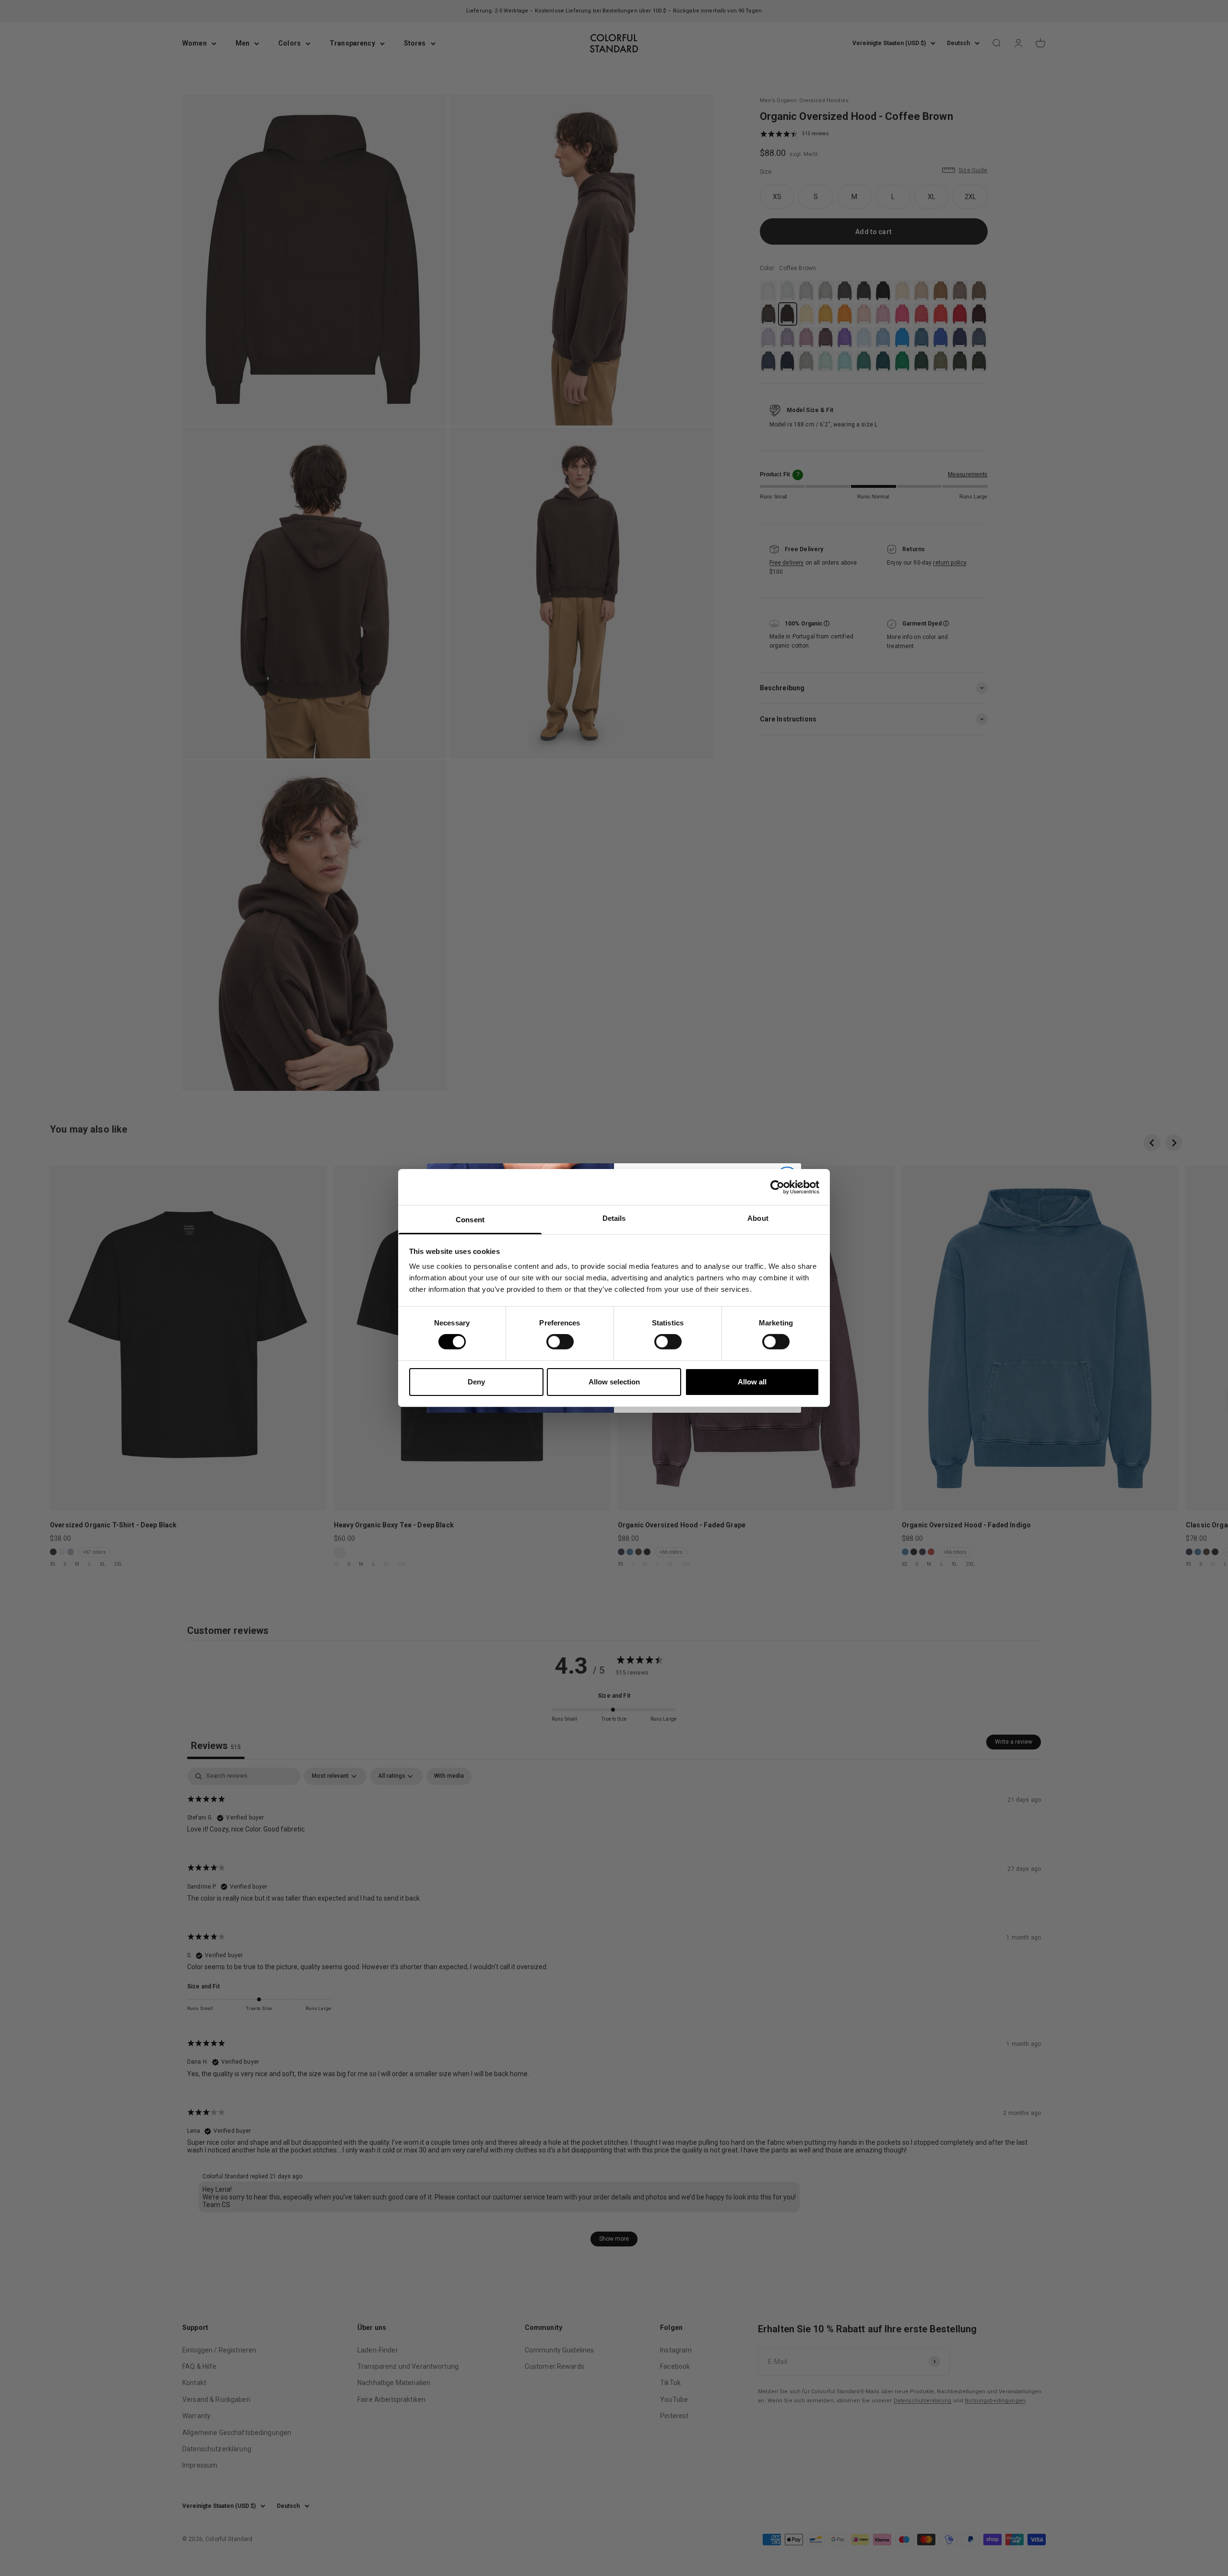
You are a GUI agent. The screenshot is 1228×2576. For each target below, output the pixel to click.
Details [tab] (614, 1218)
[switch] (560, 1342)
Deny (476, 1382)
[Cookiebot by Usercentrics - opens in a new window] (777, 1187)
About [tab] (758, 1218)
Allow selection (614, 1382)
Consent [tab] (470, 1220)
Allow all (752, 1382)
